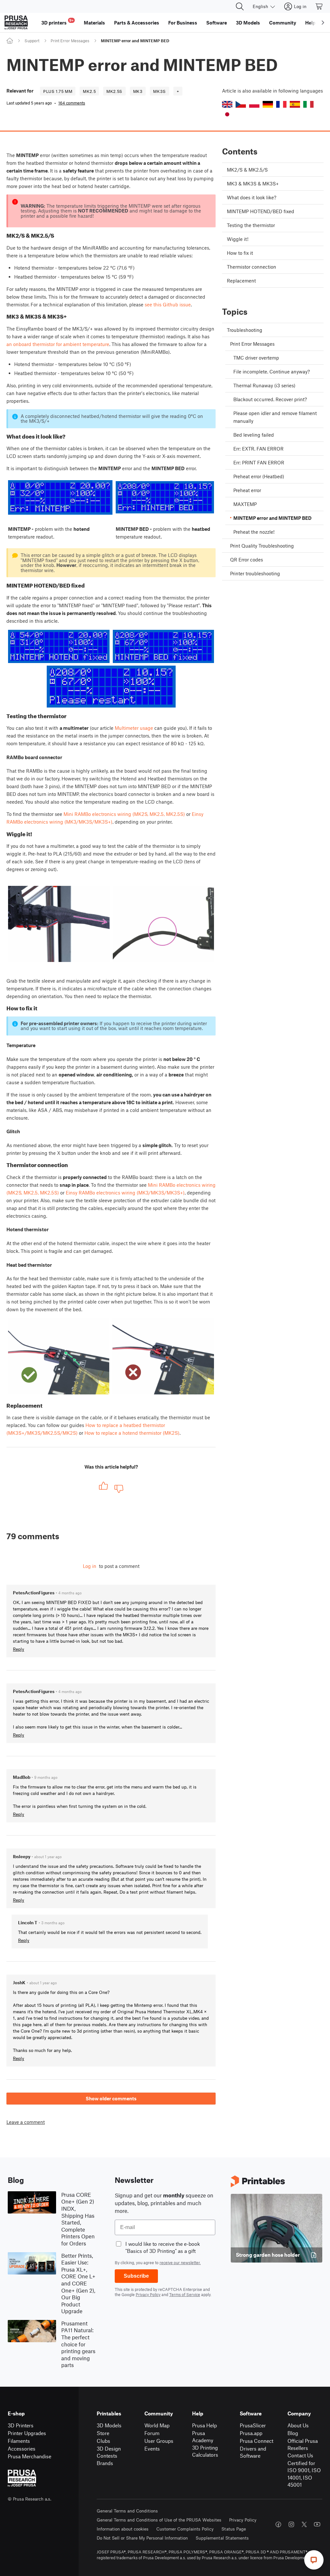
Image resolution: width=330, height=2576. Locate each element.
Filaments (19, 2441)
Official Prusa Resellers (303, 2444)
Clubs (103, 2441)
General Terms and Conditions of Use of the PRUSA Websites (159, 2520)
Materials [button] (94, 23)
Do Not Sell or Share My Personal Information (142, 2538)
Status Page (234, 2529)
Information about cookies (123, 2529)
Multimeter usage (134, 728)
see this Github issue (168, 304)
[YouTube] (317, 2524)
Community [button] (283, 23)
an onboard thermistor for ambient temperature (58, 344)
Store (103, 2433)
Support (32, 41)
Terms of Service (185, 2294)
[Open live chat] (314, 2560)
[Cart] (319, 6)
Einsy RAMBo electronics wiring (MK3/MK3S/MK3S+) (125, 1193)
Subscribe (136, 2276)
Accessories (22, 2448)
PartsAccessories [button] (137, 23)
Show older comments (111, 2098)
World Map (157, 2425)
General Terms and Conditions (127, 2511)
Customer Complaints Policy (185, 2529)
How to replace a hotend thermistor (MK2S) (132, 1433)
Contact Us (300, 2455)
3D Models (109, 2425)
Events (152, 2448)
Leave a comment (26, 2122)
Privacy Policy (148, 2294)
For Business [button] (183, 23)
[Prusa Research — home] (16, 23)
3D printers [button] (57, 22)
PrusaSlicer (253, 2425)
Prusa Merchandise (29, 2456)
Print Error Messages (70, 41)
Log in (90, 1566)
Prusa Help (204, 2425)
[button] (227, 104)
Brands (105, 2463)
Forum (152, 2433)
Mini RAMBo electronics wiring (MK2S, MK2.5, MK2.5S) (124, 814)
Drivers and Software (253, 2452)
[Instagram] (291, 2524)
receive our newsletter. (180, 2263)
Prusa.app (251, 2433)
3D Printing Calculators (205, 2451)
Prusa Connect (257, 2441)
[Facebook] (278, 2524)
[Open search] (240, 6)
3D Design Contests (109, 2452)
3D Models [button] (248, 23)
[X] (304, 2524)
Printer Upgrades (27, 2433)
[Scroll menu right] (323, 23)
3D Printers (21, 2425)
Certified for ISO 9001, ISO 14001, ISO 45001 (304, 2474)
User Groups (159, 2441)
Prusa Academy (203, 2437)
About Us (298, 2425)
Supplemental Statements (222, 2538)
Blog (293, 2433)
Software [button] (217, 23)
